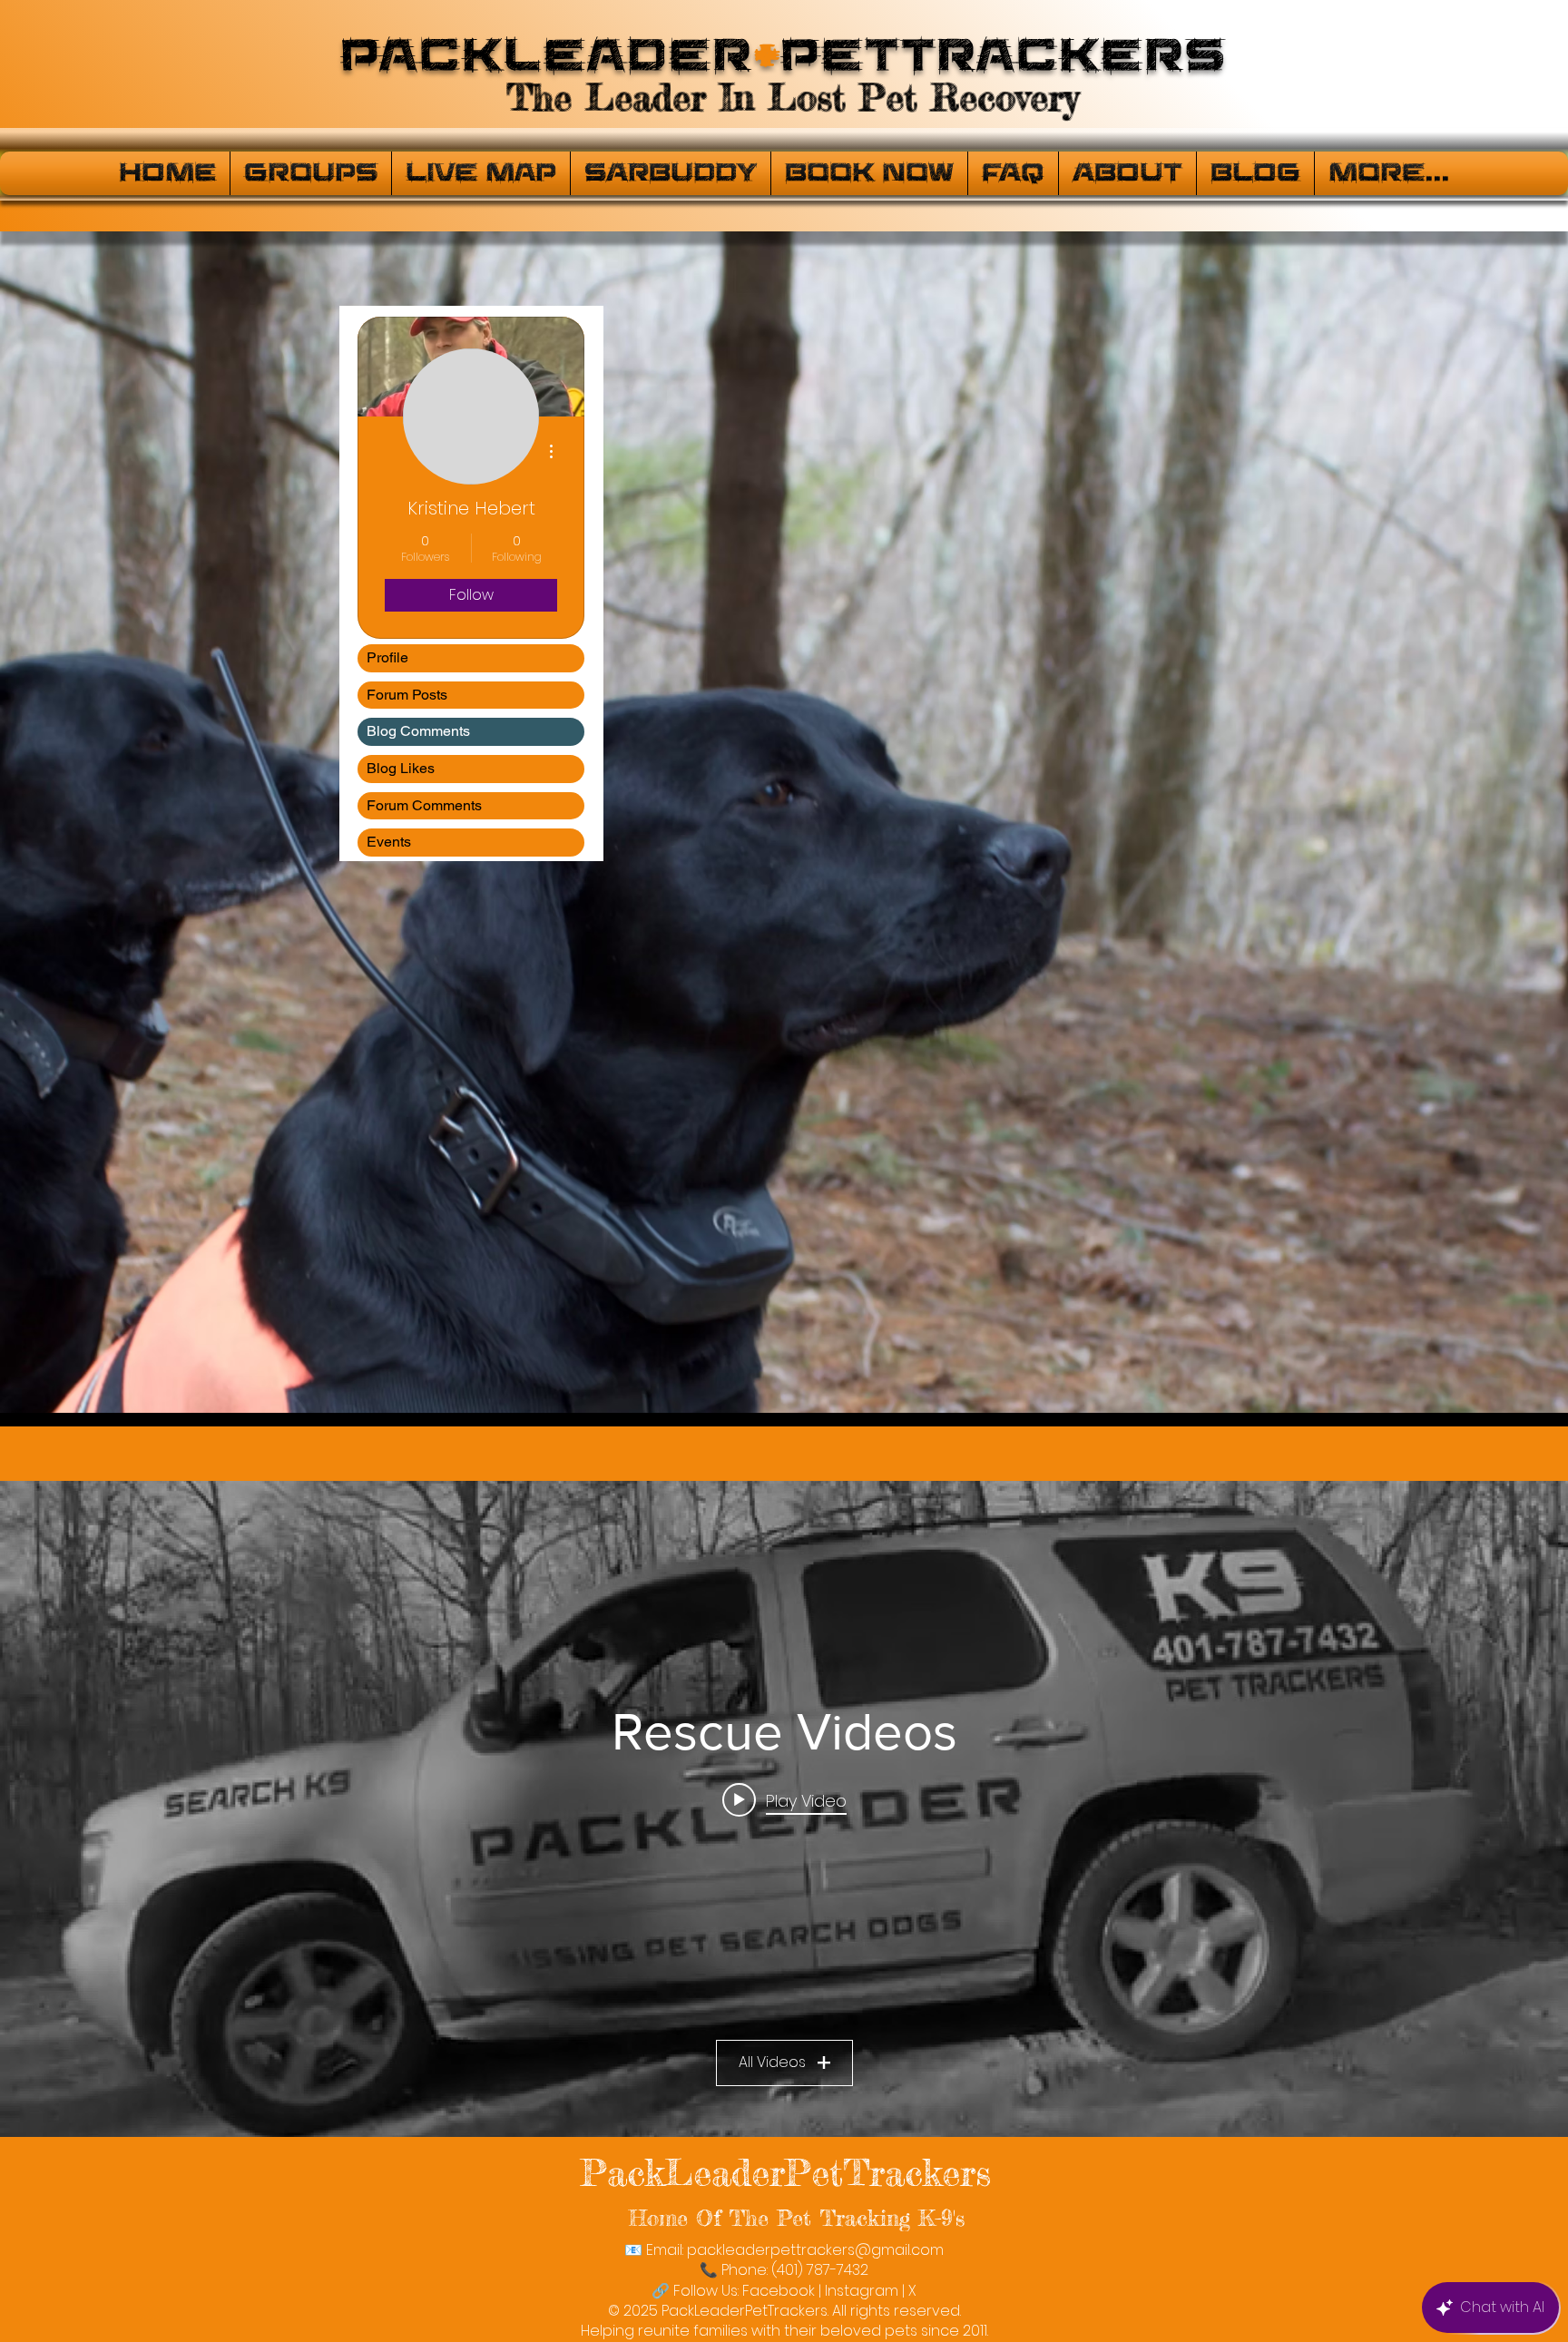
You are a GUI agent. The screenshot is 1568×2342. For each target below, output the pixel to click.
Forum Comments (424, 805)
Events (389, 842)
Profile (387, 657)
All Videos (772, 2062)
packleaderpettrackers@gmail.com (815, 2250)
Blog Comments (418, 731)
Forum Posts (407, 695)
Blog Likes (401, 768)
